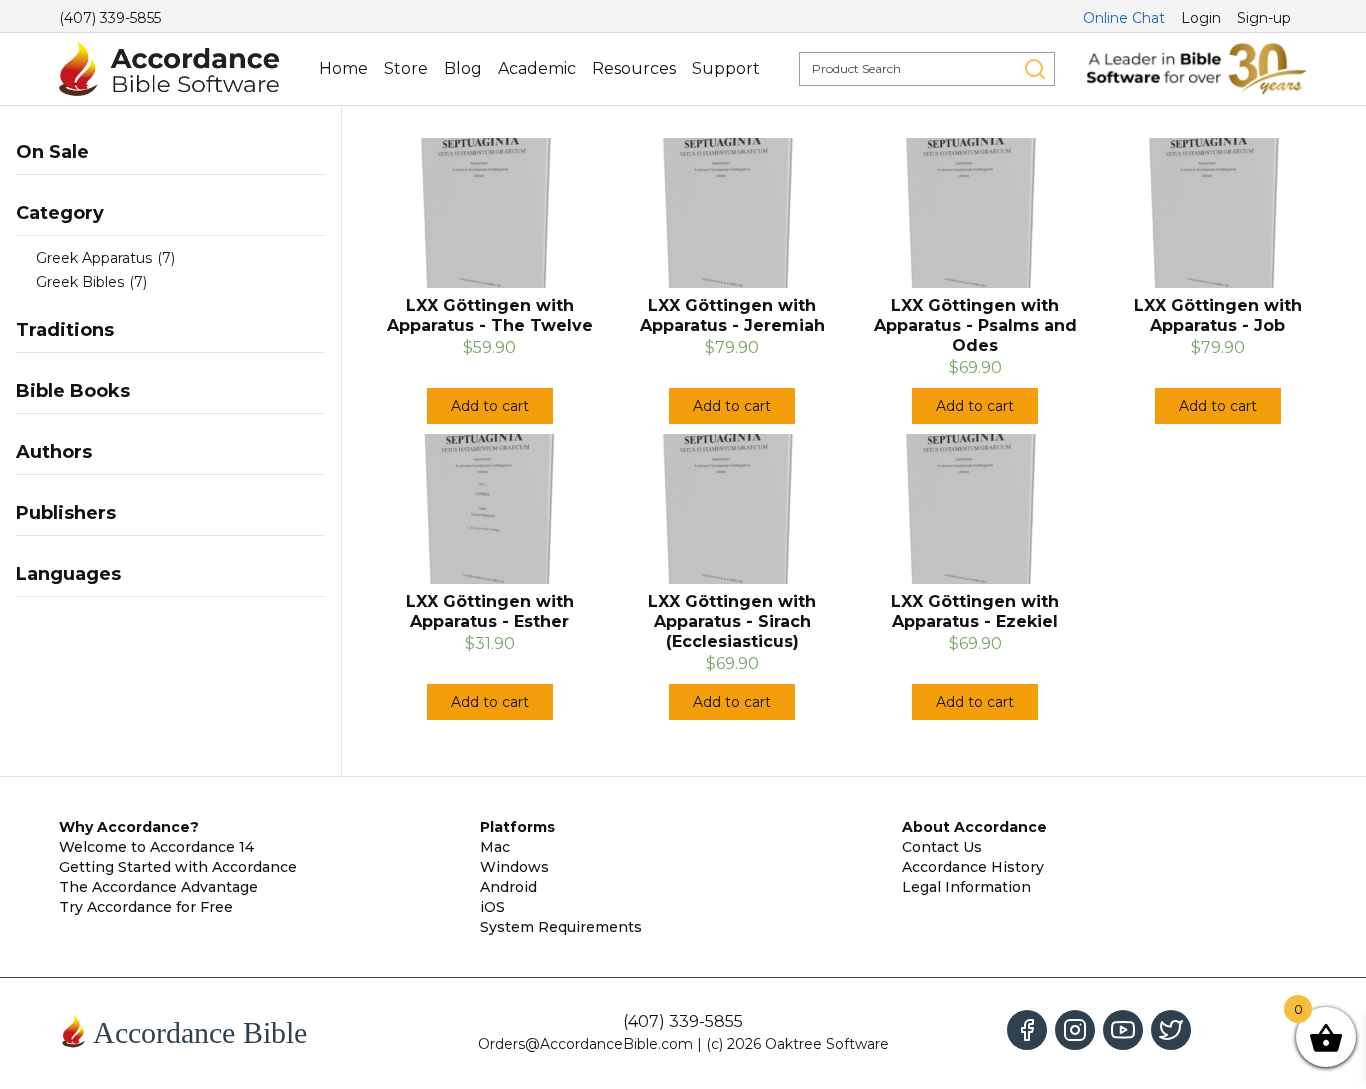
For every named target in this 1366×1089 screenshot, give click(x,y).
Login (1201, 18)
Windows (514, 867)
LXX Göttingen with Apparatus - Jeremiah (732, 315)
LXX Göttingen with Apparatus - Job (1218, 315)
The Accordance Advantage (158, 887)
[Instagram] (1075, 1030)
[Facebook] (1027, 1030)
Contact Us (942, 847)
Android (508, 887)
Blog (463, 68)
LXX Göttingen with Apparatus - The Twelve (490, 315)
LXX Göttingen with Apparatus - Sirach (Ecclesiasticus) (732, 621)
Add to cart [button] (490, 406)
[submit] (1035, 69)
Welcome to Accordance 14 (156, 847)
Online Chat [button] (1124, 18)
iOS (492, 907)
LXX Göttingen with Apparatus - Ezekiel (975, 611)
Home (343, 68)
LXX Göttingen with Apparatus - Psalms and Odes (975, 325)
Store (406, 68)
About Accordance (974, 827)
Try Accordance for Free (146, 907)
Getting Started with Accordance (178, 867)
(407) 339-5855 (110, 18)
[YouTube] (1123, 1030)
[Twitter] (1171, 1030)
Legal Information (966, 887)
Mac (495, 847)
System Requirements (561, 927)
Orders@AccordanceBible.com (585, 1044)
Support (726, 68)
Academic (537, 68)
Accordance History (973, 867)
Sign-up (1264, 18)
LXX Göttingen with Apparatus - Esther (490, 611)
